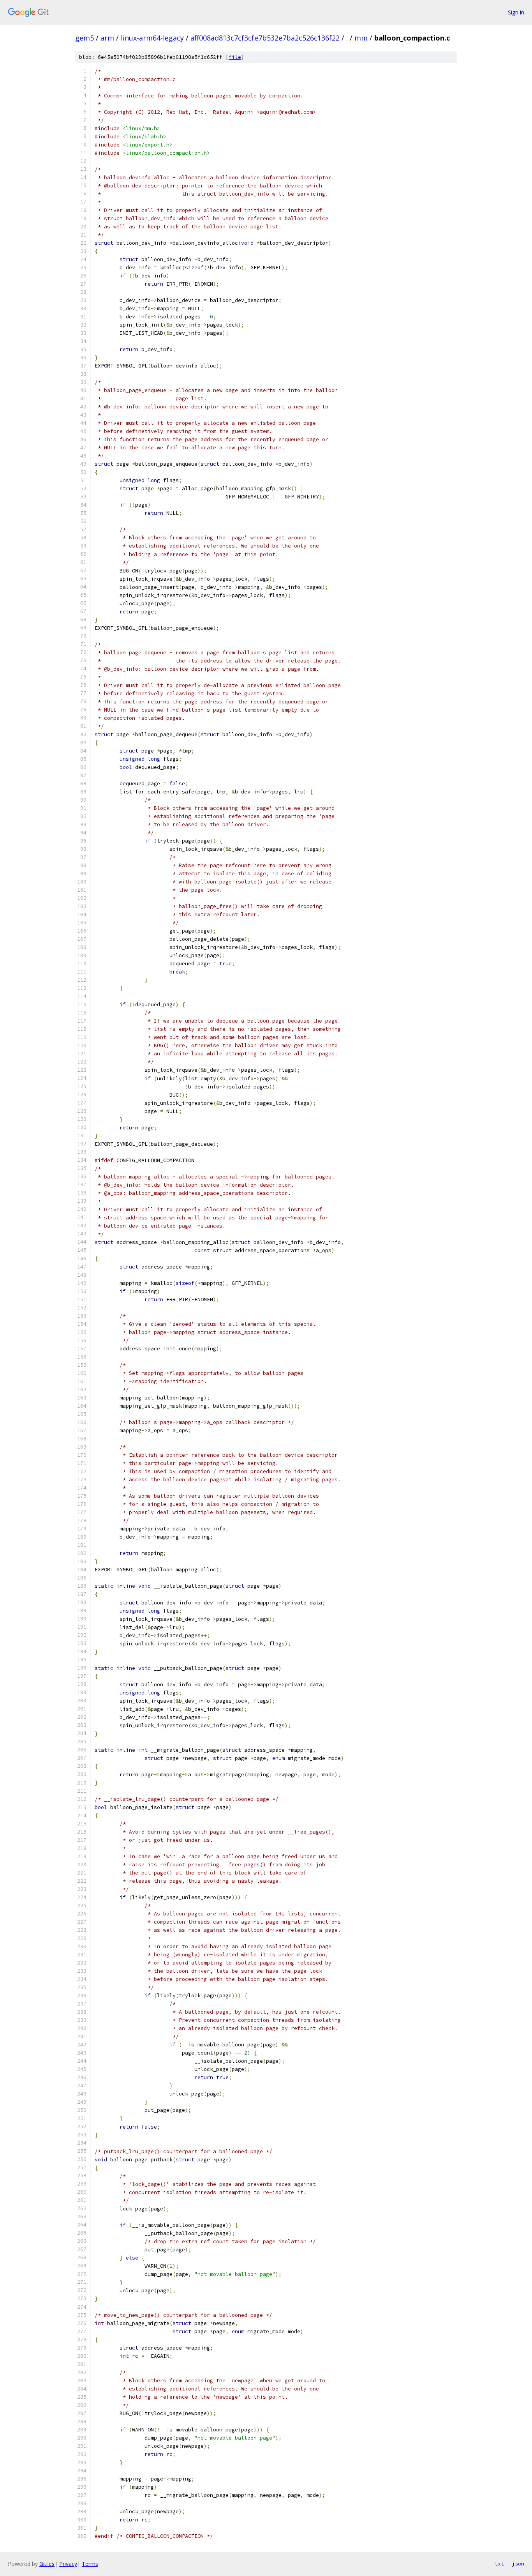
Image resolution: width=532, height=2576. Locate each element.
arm (107, 38)
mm (361, 38)
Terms (90, 2564)
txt (499, 2564)
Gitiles (47, 2564)
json (518, 2564)
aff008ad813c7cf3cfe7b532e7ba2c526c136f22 (265, 38)
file (235, 57)
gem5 (85, 38)
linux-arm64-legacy (152, 38)
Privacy (68, 2564)
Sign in (516, 12)
